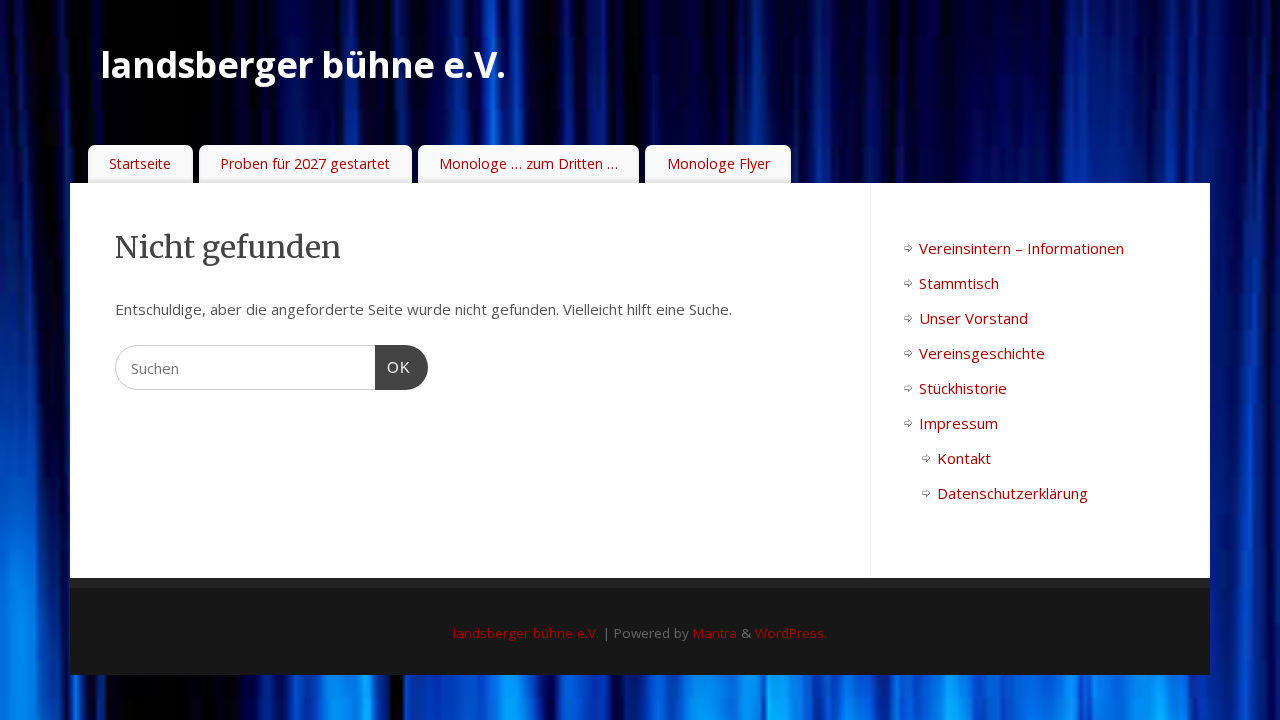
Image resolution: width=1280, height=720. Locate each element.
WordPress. (791, 633)
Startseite (140, 163)
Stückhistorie (963, 388)
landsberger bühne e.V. (302, 64)
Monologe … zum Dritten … (528, 163)
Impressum (958, 423)
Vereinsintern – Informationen (1021, 248)
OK (393, 367)
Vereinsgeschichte (982, 353)
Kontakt (964, 458)
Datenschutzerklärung (1012, 493)
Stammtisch (959, 283)
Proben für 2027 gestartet (305, 163)
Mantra (715, 633)
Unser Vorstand (973, 318)
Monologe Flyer (718, 163)
